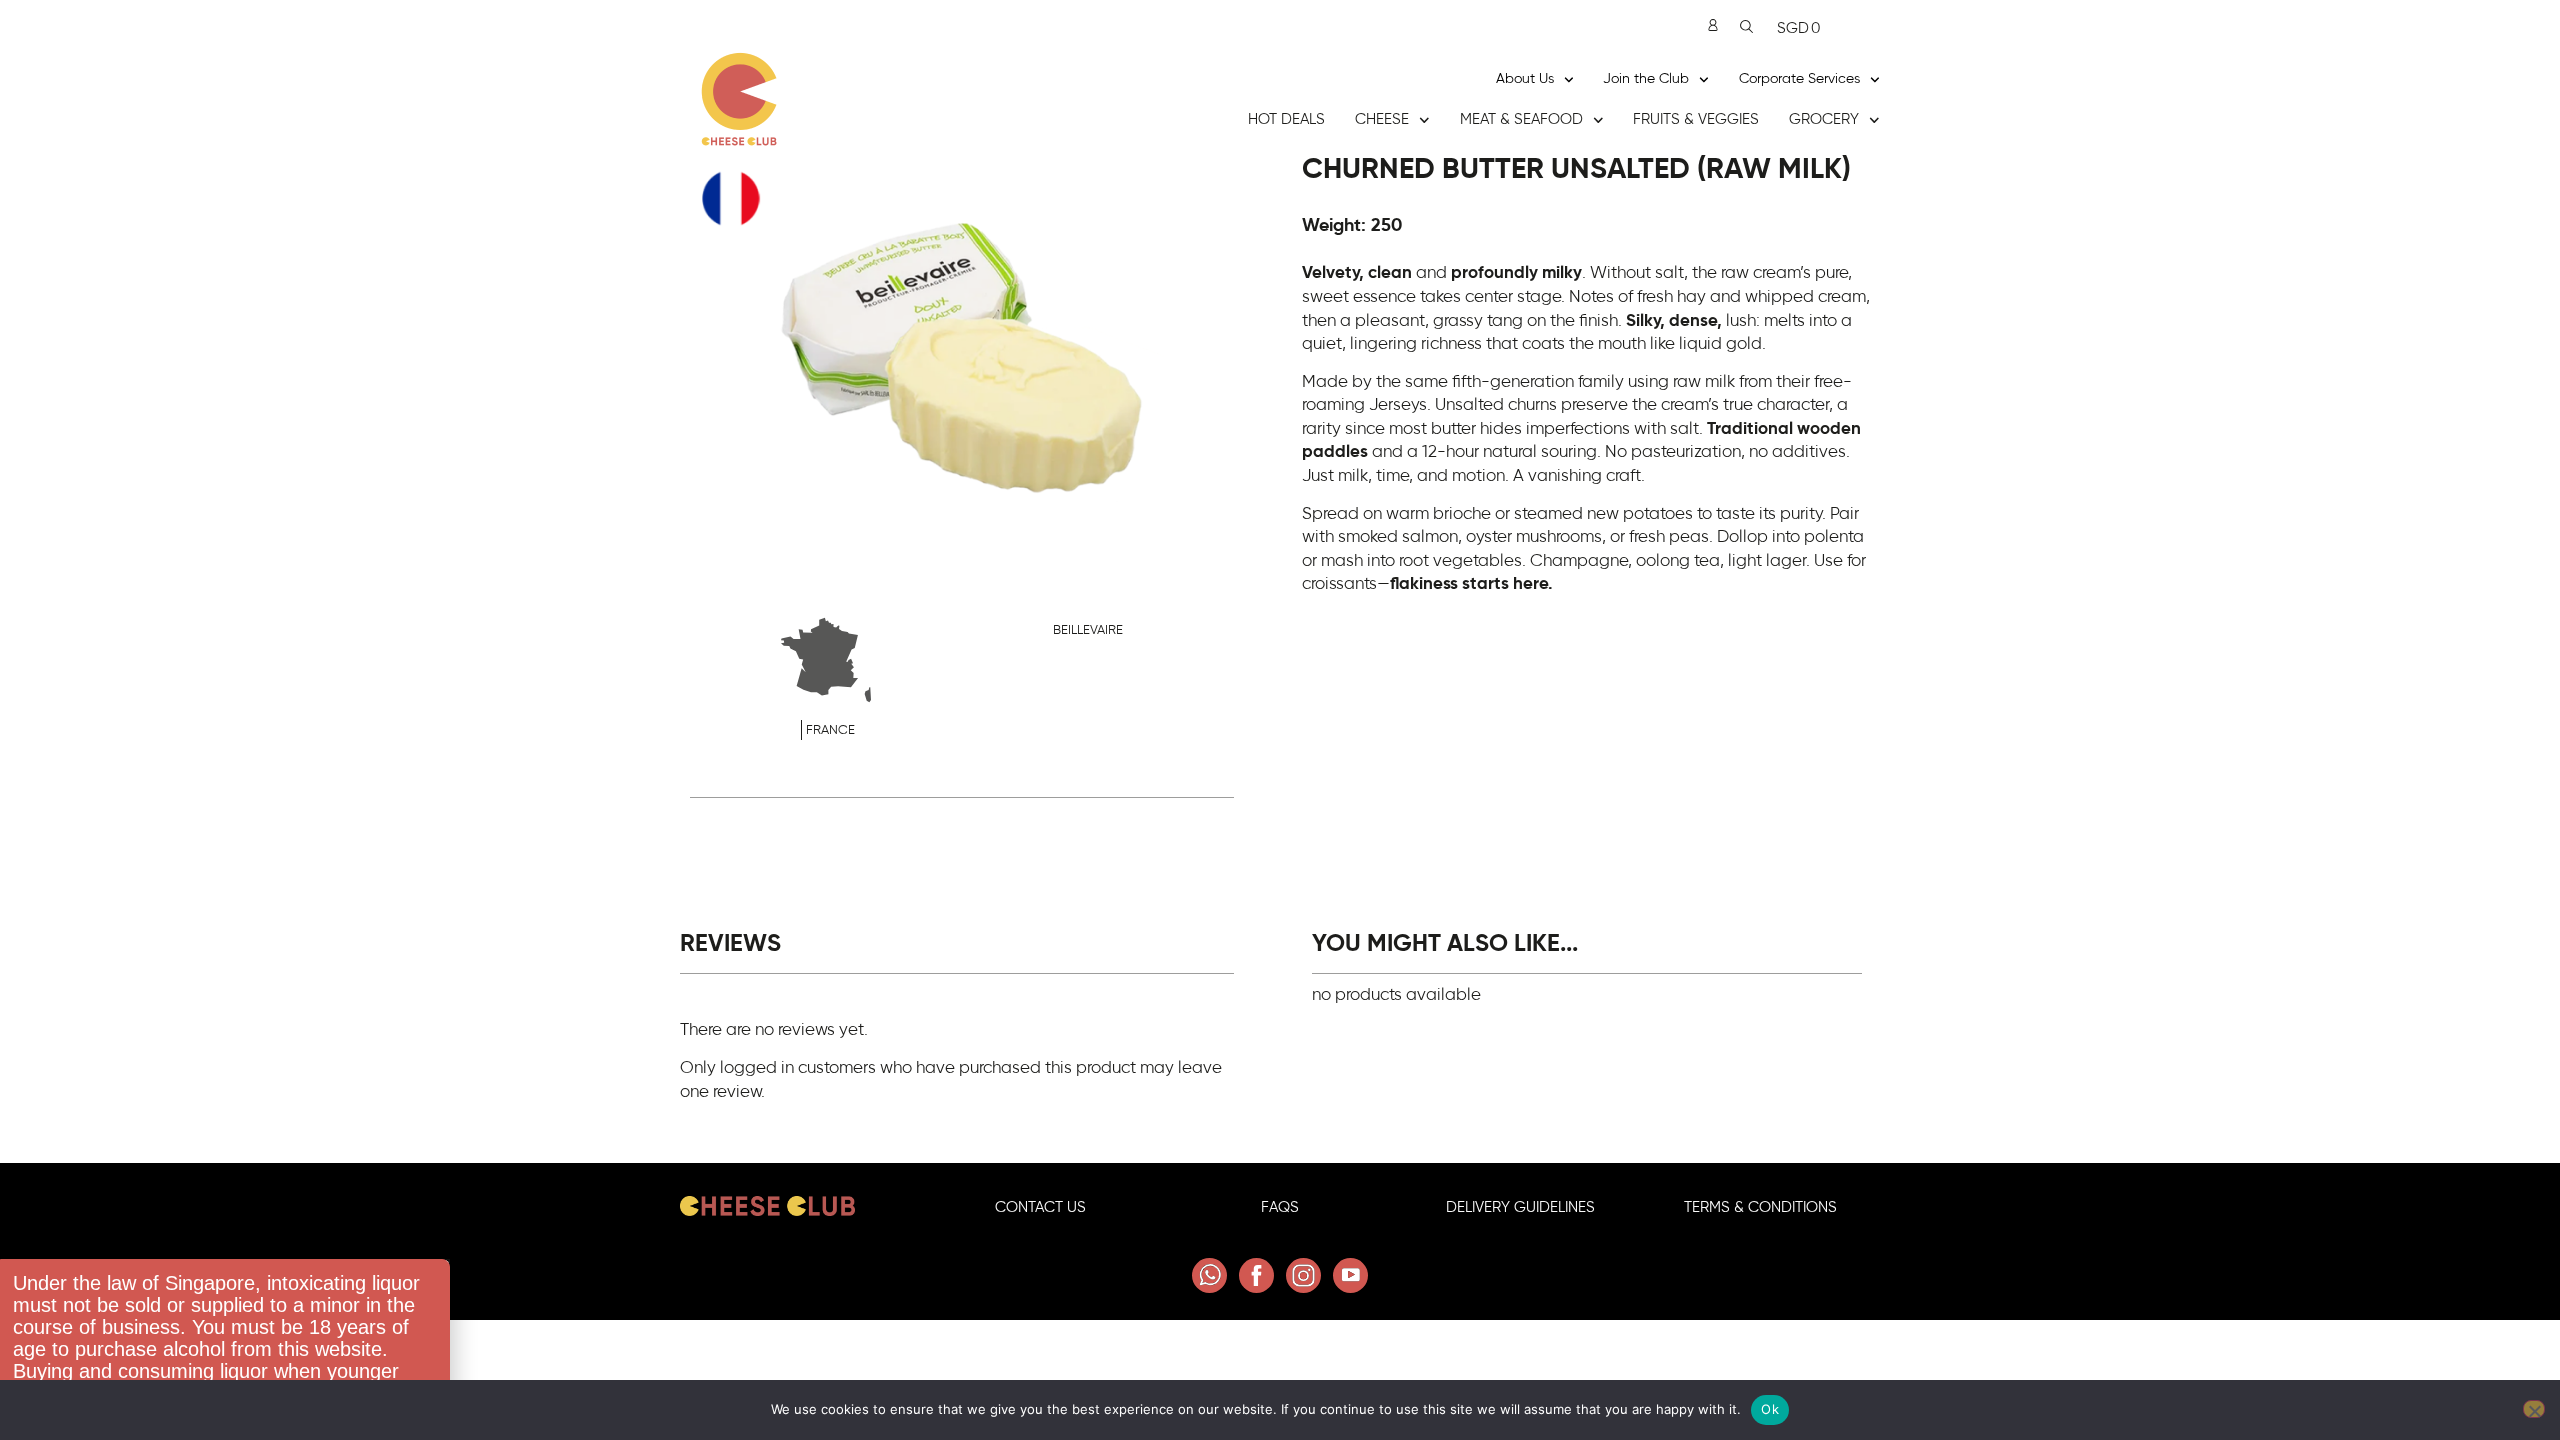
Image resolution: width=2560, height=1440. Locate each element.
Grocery (1824, 119)
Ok (1770, 1409)
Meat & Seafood (1521, 119)
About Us (1525, 79)
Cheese (1382, 119)
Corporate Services (1799, 79)
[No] (2534, 1409)
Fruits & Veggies (1696, 119)
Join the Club (1646, 79)
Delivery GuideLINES (1520, 1207)
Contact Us (1040, 1207)
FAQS (1280, 1207)
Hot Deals (1286, 119)
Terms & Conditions (1760, 1207)
